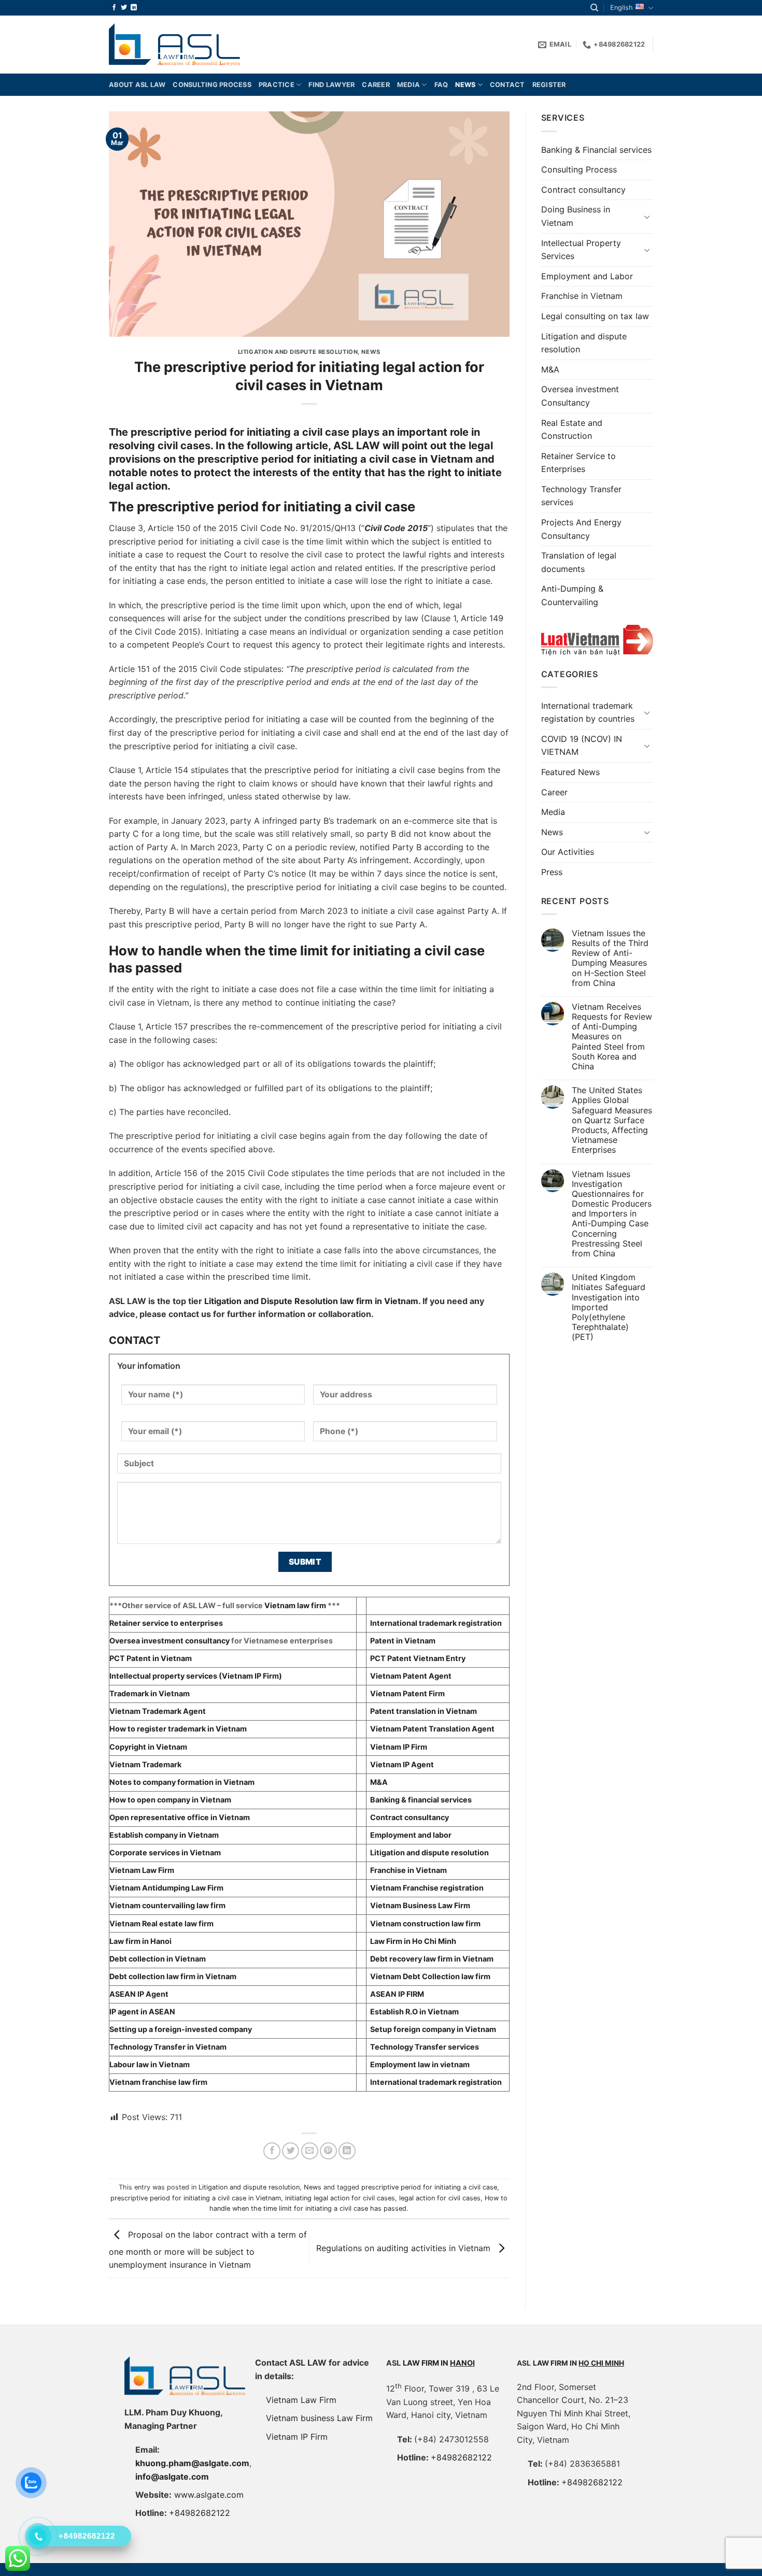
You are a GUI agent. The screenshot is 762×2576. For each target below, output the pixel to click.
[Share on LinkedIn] (347, 2151)
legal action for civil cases (440, 2198)
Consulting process (212, 85)
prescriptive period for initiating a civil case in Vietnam (196, 2198)
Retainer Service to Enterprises (578, 463)
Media (408, 85)
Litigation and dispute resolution (298, 352)
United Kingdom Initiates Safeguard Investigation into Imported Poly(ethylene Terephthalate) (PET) (609, 1307)
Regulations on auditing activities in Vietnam (405, 2248)
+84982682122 (200, 2513)
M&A (550, 369)
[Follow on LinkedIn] (134, 8)
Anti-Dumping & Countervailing (572, 595)
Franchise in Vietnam (582, 296)
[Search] (594, 8)
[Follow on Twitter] (124, 8)
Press (552, 872)
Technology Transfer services (581, 496)
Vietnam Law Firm (301, 2400)
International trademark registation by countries (588, 712)
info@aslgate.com (172, 2477)
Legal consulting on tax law (595, 316)
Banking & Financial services (596, 150)
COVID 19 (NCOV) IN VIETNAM (582, 746)
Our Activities (568, 852)
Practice (277, 85)
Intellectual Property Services (581, 250)
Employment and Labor (587, 276)
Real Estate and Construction (572, 430)
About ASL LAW (137, 85)
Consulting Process (579, 169)
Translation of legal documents (579, 562)
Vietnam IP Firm (297, 2437)
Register (549, 85)
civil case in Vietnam (421, 459)
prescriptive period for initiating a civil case (429, 2187)
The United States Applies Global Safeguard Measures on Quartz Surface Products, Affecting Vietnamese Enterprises (612, 1120)
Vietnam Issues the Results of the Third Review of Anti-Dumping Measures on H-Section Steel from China (610, 958)
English (622, 8)
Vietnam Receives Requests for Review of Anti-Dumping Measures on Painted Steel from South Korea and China (612, 1037)
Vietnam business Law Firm (319, 2418)
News (465, 85)
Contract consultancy (583, 190)
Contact (507, 85)
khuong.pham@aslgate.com (192, 2463)
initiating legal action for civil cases (340, 2198)
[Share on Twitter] (291, 2151)
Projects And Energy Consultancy (581, 529)
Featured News (570, 772)
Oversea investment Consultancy (580, 396)
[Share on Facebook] (272, 2151)
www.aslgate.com (209, 2495)
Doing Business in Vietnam (576, 216)
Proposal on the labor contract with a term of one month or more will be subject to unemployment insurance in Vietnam (208, 2250)
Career (376, 85)
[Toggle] (647, 217)
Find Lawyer (331, 85)
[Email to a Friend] (310, 2151)
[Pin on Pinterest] (328, 2151)
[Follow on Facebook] (114, 8)
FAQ (441, 85)
